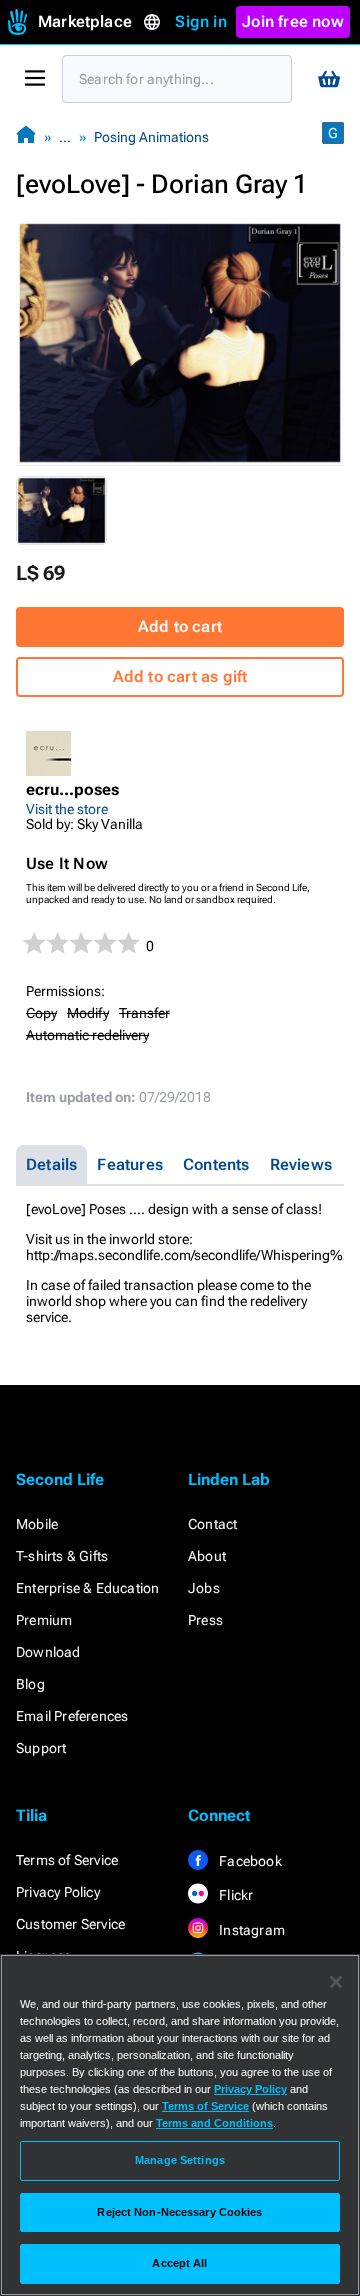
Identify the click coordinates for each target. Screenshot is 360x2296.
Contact (212, 1524)
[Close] (336, 1982)
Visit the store (67, 809)
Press (205, 1620)
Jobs (204, 1588)
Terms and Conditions (214, 2123)
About (207, 1556)
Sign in (200, 21)
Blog (30, 1684)
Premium (44, 1620)
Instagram (250, 1930)
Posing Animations (151, 137)
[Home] (26, 136)
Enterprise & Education (87, 1588)
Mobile (37, 1524)
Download (48, 1652)
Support (41, 1748)
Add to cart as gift (180, 676)
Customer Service (70, 1924)
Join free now (293, 21)
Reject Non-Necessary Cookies (179, 2212)
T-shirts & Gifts (62, 1556)
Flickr (234, 1895)
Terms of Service (67, 1860)
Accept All (179, 2263)
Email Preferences (72, 1716)
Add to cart (180, 626)
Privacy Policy (58, 1892)
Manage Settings (180, 2160)
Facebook (249, 1861)
